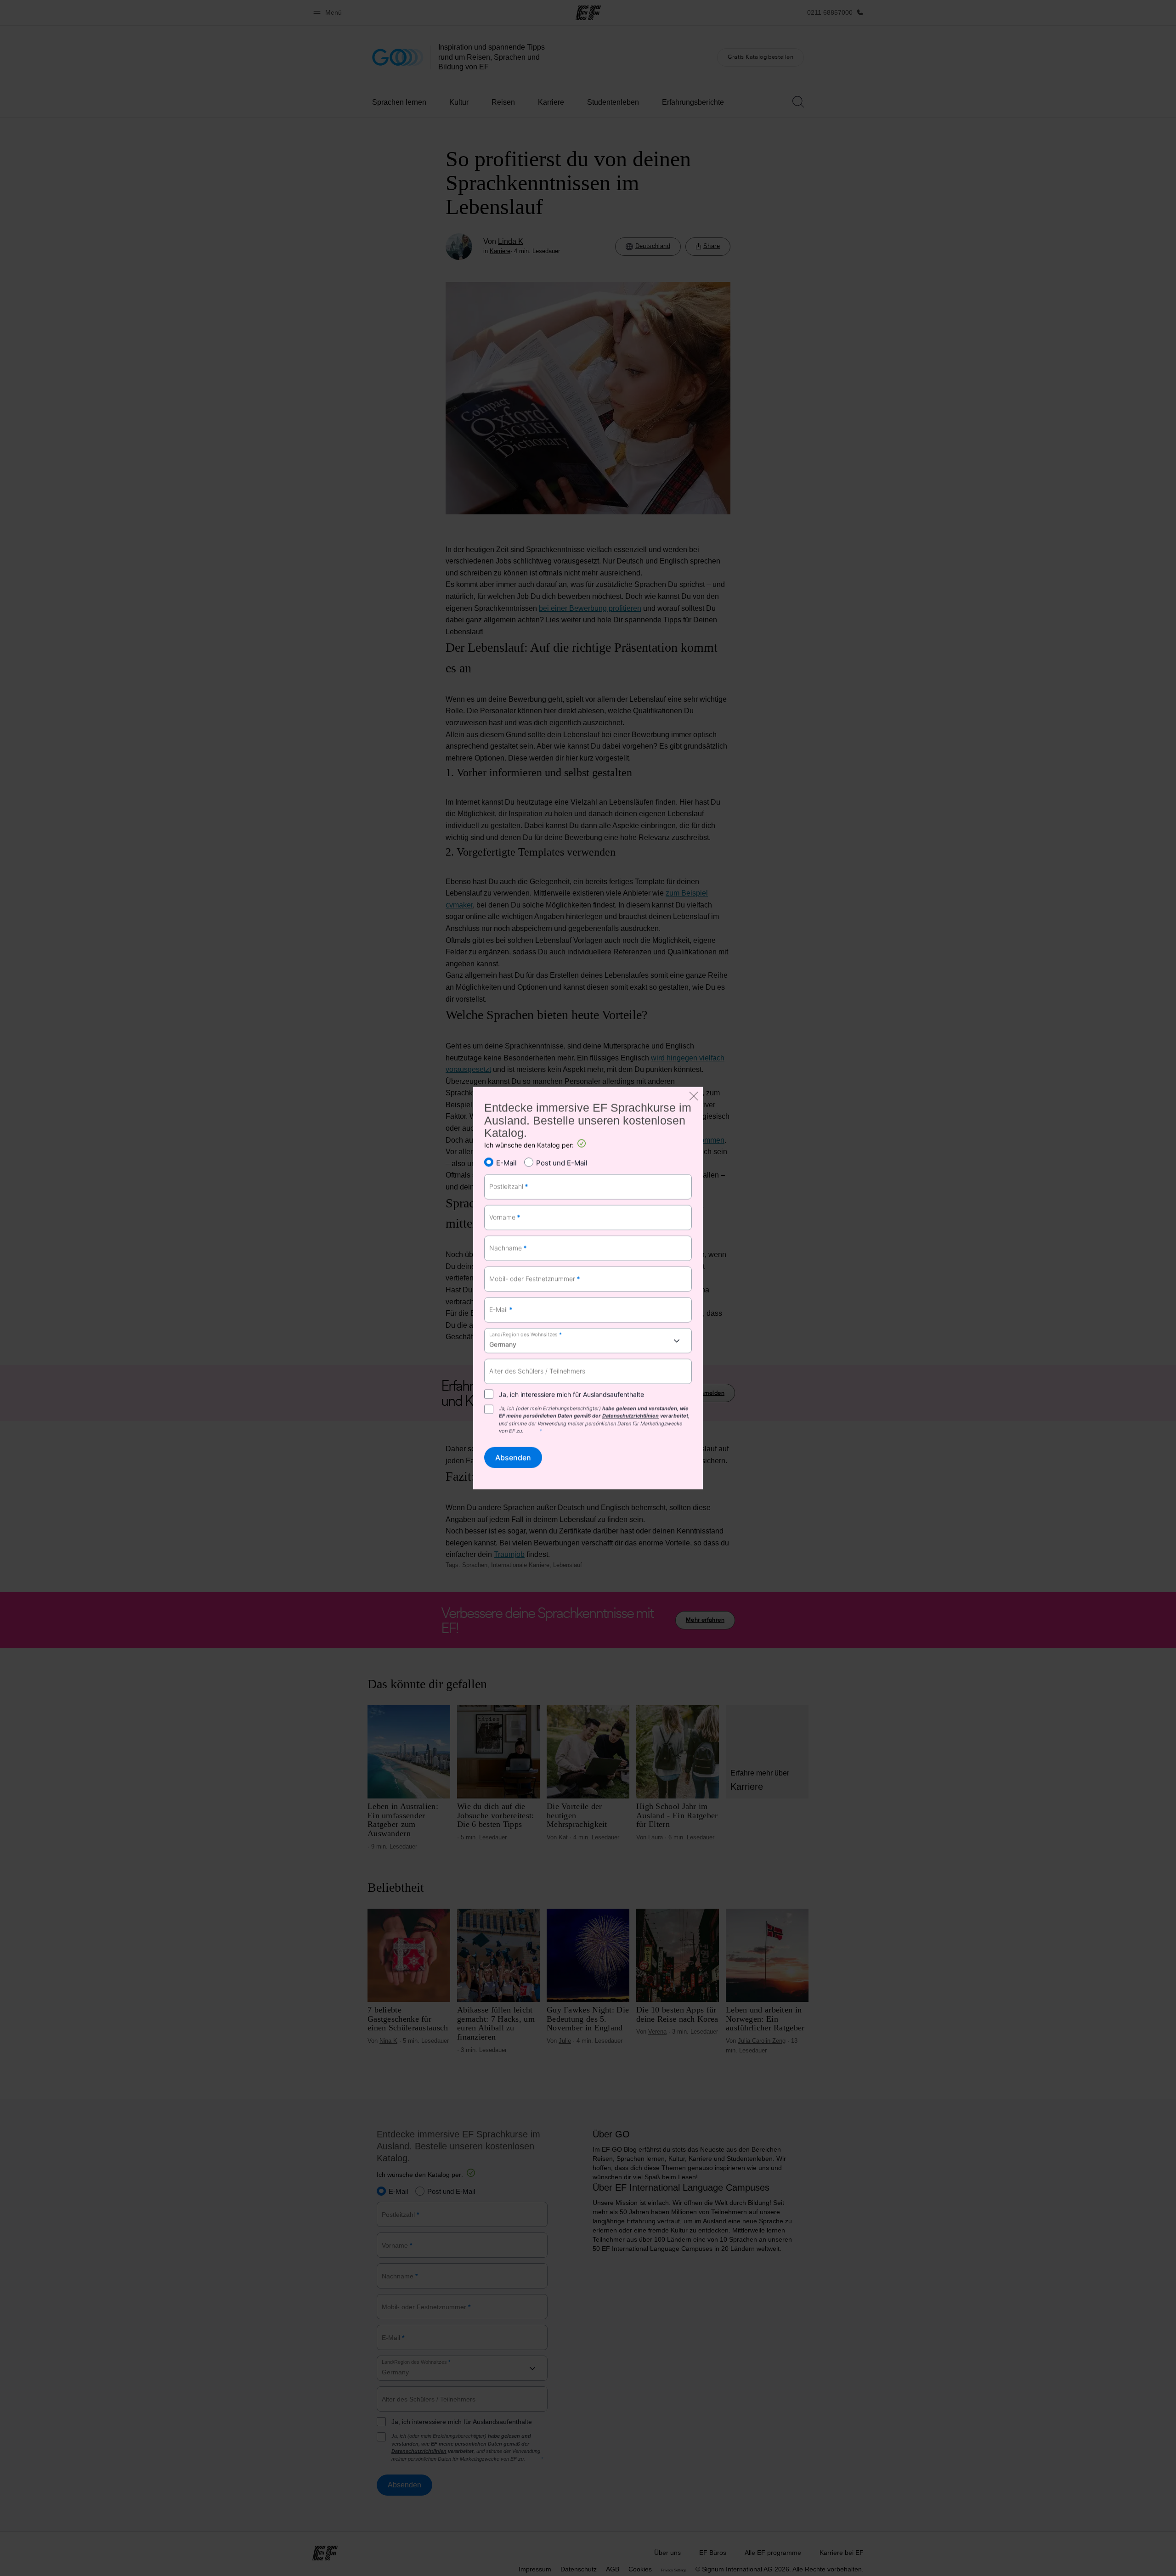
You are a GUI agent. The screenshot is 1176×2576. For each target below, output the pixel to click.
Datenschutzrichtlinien (630, 1416)
